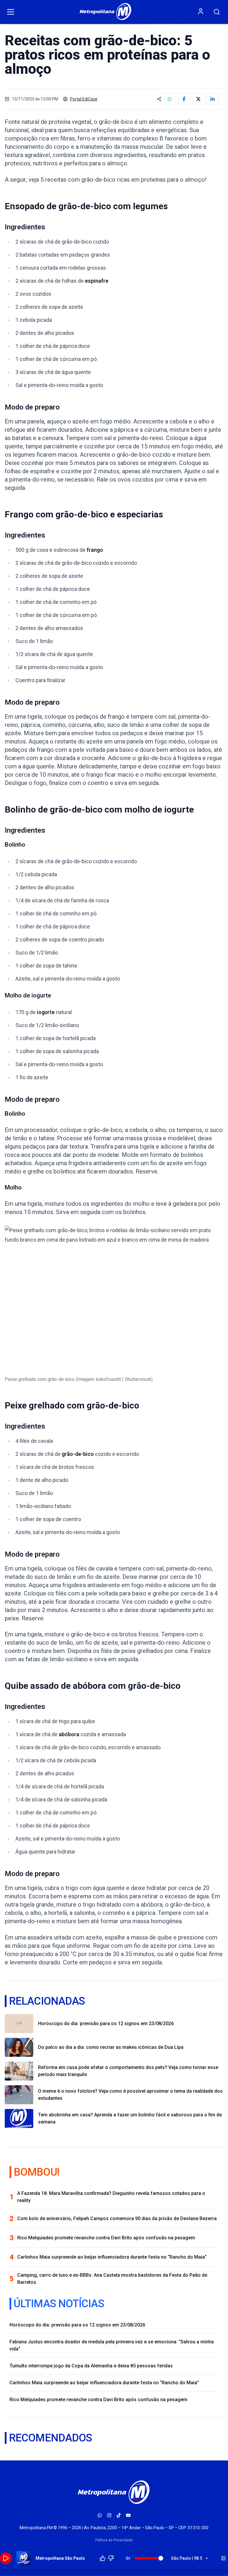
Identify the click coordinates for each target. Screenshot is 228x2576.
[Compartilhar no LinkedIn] (213, 99)
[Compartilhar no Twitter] (198, 99)
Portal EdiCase (84, 99)
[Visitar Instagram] (109, 2515)
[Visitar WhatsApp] (100, 2515)
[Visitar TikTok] (119, 2515)
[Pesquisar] (217, 12)
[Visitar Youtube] (128, 2515)
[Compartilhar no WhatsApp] (170, 99)
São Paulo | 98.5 (187, 2558)
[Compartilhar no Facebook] (184, 99)
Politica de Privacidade (114, 2540)
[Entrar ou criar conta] (201, 11)
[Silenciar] (128, 2558)
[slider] (161, 2558)
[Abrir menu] (11, 12)
